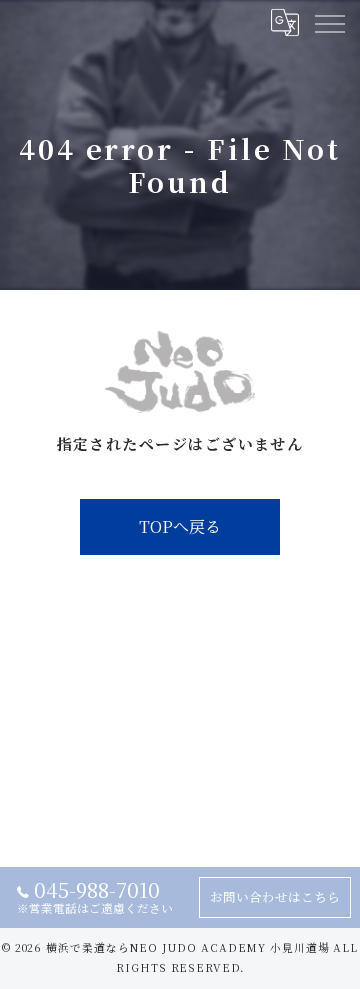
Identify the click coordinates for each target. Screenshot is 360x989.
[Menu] (329, 22)
